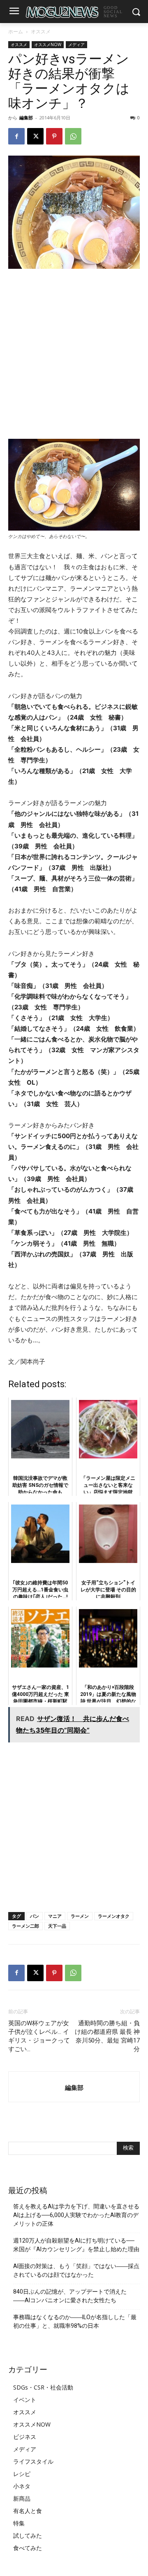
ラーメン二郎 (25, 1926)
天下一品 (57, 1926)
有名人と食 (28, 2511)
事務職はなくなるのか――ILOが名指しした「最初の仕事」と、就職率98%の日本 (75, 2321)
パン (35, 1916)
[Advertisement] (74, 354)
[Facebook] (16, 136)
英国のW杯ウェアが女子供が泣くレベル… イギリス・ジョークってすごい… (39, 2036)
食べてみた (28, 2548)
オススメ (41, 31)
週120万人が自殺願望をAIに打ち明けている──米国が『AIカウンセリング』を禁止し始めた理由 (76, 2245)
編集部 (26, 118)
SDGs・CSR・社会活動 (43, 2387)
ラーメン (80, 1916)
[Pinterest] (54, 136)
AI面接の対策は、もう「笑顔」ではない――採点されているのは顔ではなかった (76, 2270)
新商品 (22, 2498)
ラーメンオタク (114, 1916)
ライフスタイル (33, 2461)
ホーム (16, 31)
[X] (35, 136)
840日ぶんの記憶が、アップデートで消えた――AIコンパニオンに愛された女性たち (70, 2296)
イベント (25, 2400)
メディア (76, 44)
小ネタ (22, 2486)
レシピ (22, 2474)
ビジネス (25, 2437)
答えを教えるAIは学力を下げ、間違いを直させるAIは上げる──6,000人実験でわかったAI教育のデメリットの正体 (76, 2215)
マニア (55, 1916)
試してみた (28, 2535)
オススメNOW (48, 44)
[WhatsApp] (73, 136)
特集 (19, 2523)
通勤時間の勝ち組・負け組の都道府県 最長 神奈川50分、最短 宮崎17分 (107, 2036)
